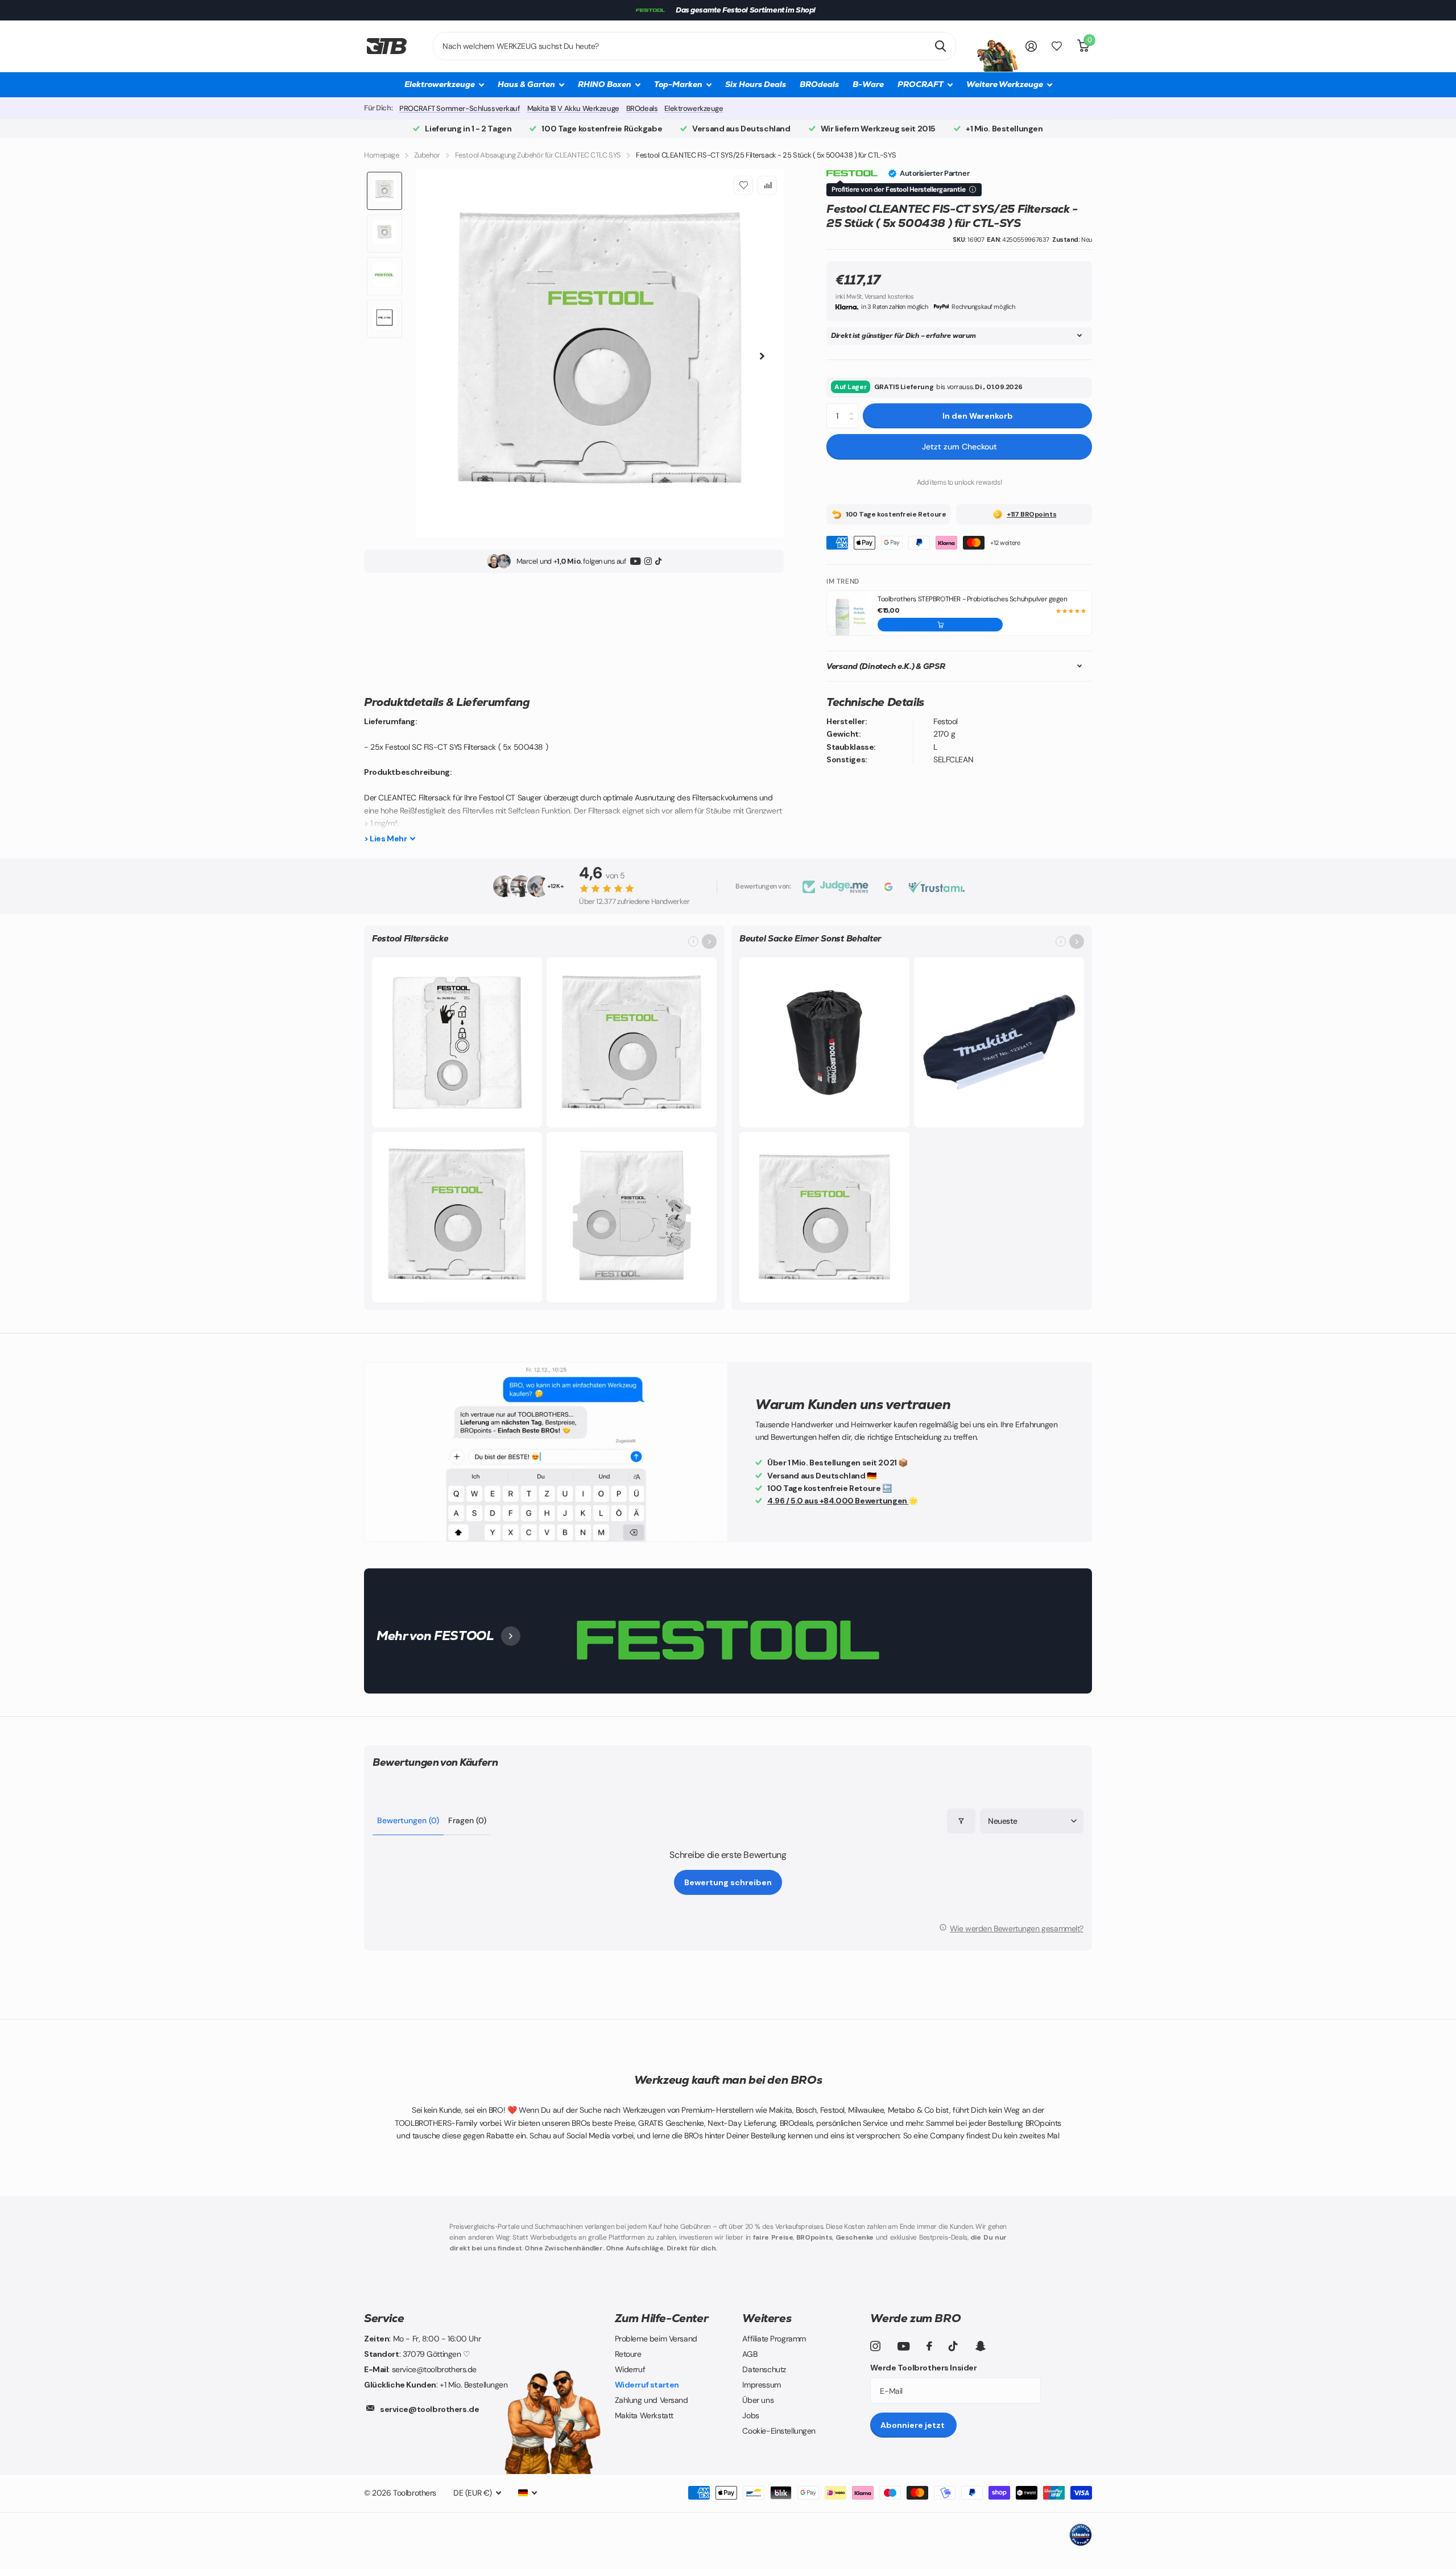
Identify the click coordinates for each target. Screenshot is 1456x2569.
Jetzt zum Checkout (959, 447)
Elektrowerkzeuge (694, 108)
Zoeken (940, 46)
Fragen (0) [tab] (467, 1820)
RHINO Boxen (605, 84)
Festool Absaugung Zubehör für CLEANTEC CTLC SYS (538, 155)
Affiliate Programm (774, 2339)
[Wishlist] (743, 185)
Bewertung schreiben (728, 1882)
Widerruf (630, 2369)
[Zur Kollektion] (709, 941)
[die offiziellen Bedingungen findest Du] (973, 189)
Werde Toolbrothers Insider (923, 2368)
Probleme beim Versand (656, 2339)
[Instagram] (648, 561)
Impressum (761, 2385)
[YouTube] (636, 561)
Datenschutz (764, 2369)
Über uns (758, 2400)
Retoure (628, 2354)
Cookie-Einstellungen (779, 2431)
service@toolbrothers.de (429, 2409)
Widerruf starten (647, 2385)
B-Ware (868, 84)
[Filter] (961, 1821)
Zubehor (427, 155)
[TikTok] (658, 561)
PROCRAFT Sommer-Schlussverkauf (460, 108)
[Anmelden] (1031, 46)
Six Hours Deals (756, 84)
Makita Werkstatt (644, 2415)
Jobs (750, 2415)
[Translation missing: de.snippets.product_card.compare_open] (1057, 46)
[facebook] (929, 2346)
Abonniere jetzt (913, 2425)
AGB (750, 2354)
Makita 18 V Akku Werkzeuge (573, 108)
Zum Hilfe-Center (662, 2318)
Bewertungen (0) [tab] (408, 1820)
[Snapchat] (980, 2346)
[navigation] (384, 191)
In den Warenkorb (978, 416)
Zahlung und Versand (652, 2400)
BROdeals (819, 84)
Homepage (382, 155)
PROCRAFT (921, 84)
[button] (940, 625)
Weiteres (767, 2318)
